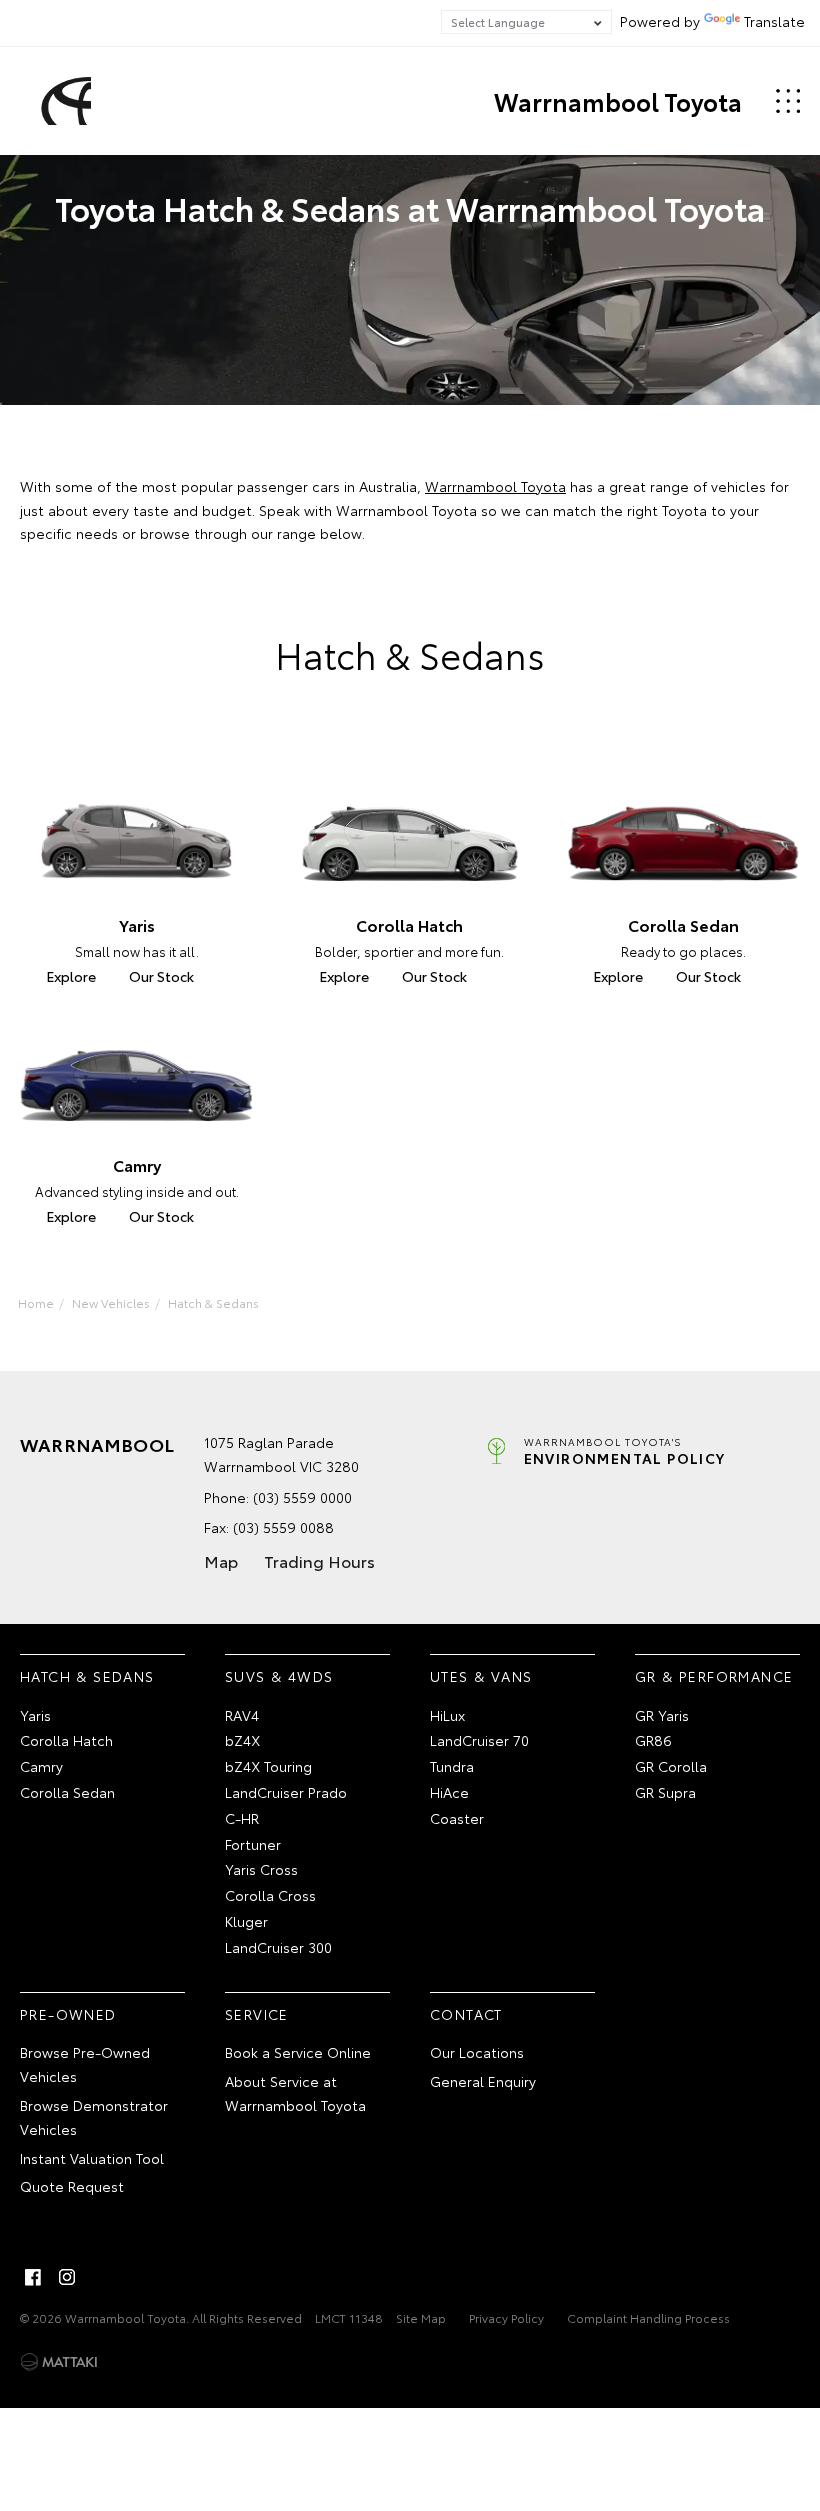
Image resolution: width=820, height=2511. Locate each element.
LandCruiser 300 (278, 1947)
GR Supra (665, 1792)
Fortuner (253, 1844)
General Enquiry (483, 2081)
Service (257, 2014)
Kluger (246, 1921)
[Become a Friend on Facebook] (33, 2277)
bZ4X (242, 1740)
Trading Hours (319, 1560)
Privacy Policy (506, 2317)
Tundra (452, 1766)
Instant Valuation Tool (92, 2158)
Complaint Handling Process (648, 2317)
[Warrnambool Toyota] (63, 101)
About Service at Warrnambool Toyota (295, 2093)
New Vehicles (111, 1302)
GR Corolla (671, 1766)
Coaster (457, 1818)
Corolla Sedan (67, 1792)
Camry (41, 1766)
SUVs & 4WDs (279, 1676)
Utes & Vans (481, 1676)
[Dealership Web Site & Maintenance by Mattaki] (59, 2362)
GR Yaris (662, 1715)
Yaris (35, 1715)
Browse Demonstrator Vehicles (94, 2117)
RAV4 (242, 1715)
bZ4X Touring (268, 1766)
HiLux (447, 1715)
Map (221, 1560)
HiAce (449, 1792)
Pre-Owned (68, 2014)
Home (36, 1302)
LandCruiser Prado (286, 1792)
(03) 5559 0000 (302, 1497)
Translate (774, 21)
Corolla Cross (270, 1895)
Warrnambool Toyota (618, 101)
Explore (71, 976)
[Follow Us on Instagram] (67, 2277)
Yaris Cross (261, 1869)
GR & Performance (714, 1676)
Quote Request (72, 2186)
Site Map (421, 2317)
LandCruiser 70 (479, 1740)
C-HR (242, 1818)
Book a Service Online (298, 2052)
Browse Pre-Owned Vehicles (85, 2064)
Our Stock (161, 976)
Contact (466, 2014)
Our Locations (477, 2052)
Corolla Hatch (66, 1740)
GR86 (653, 1740)
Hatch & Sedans (213, 1302)
